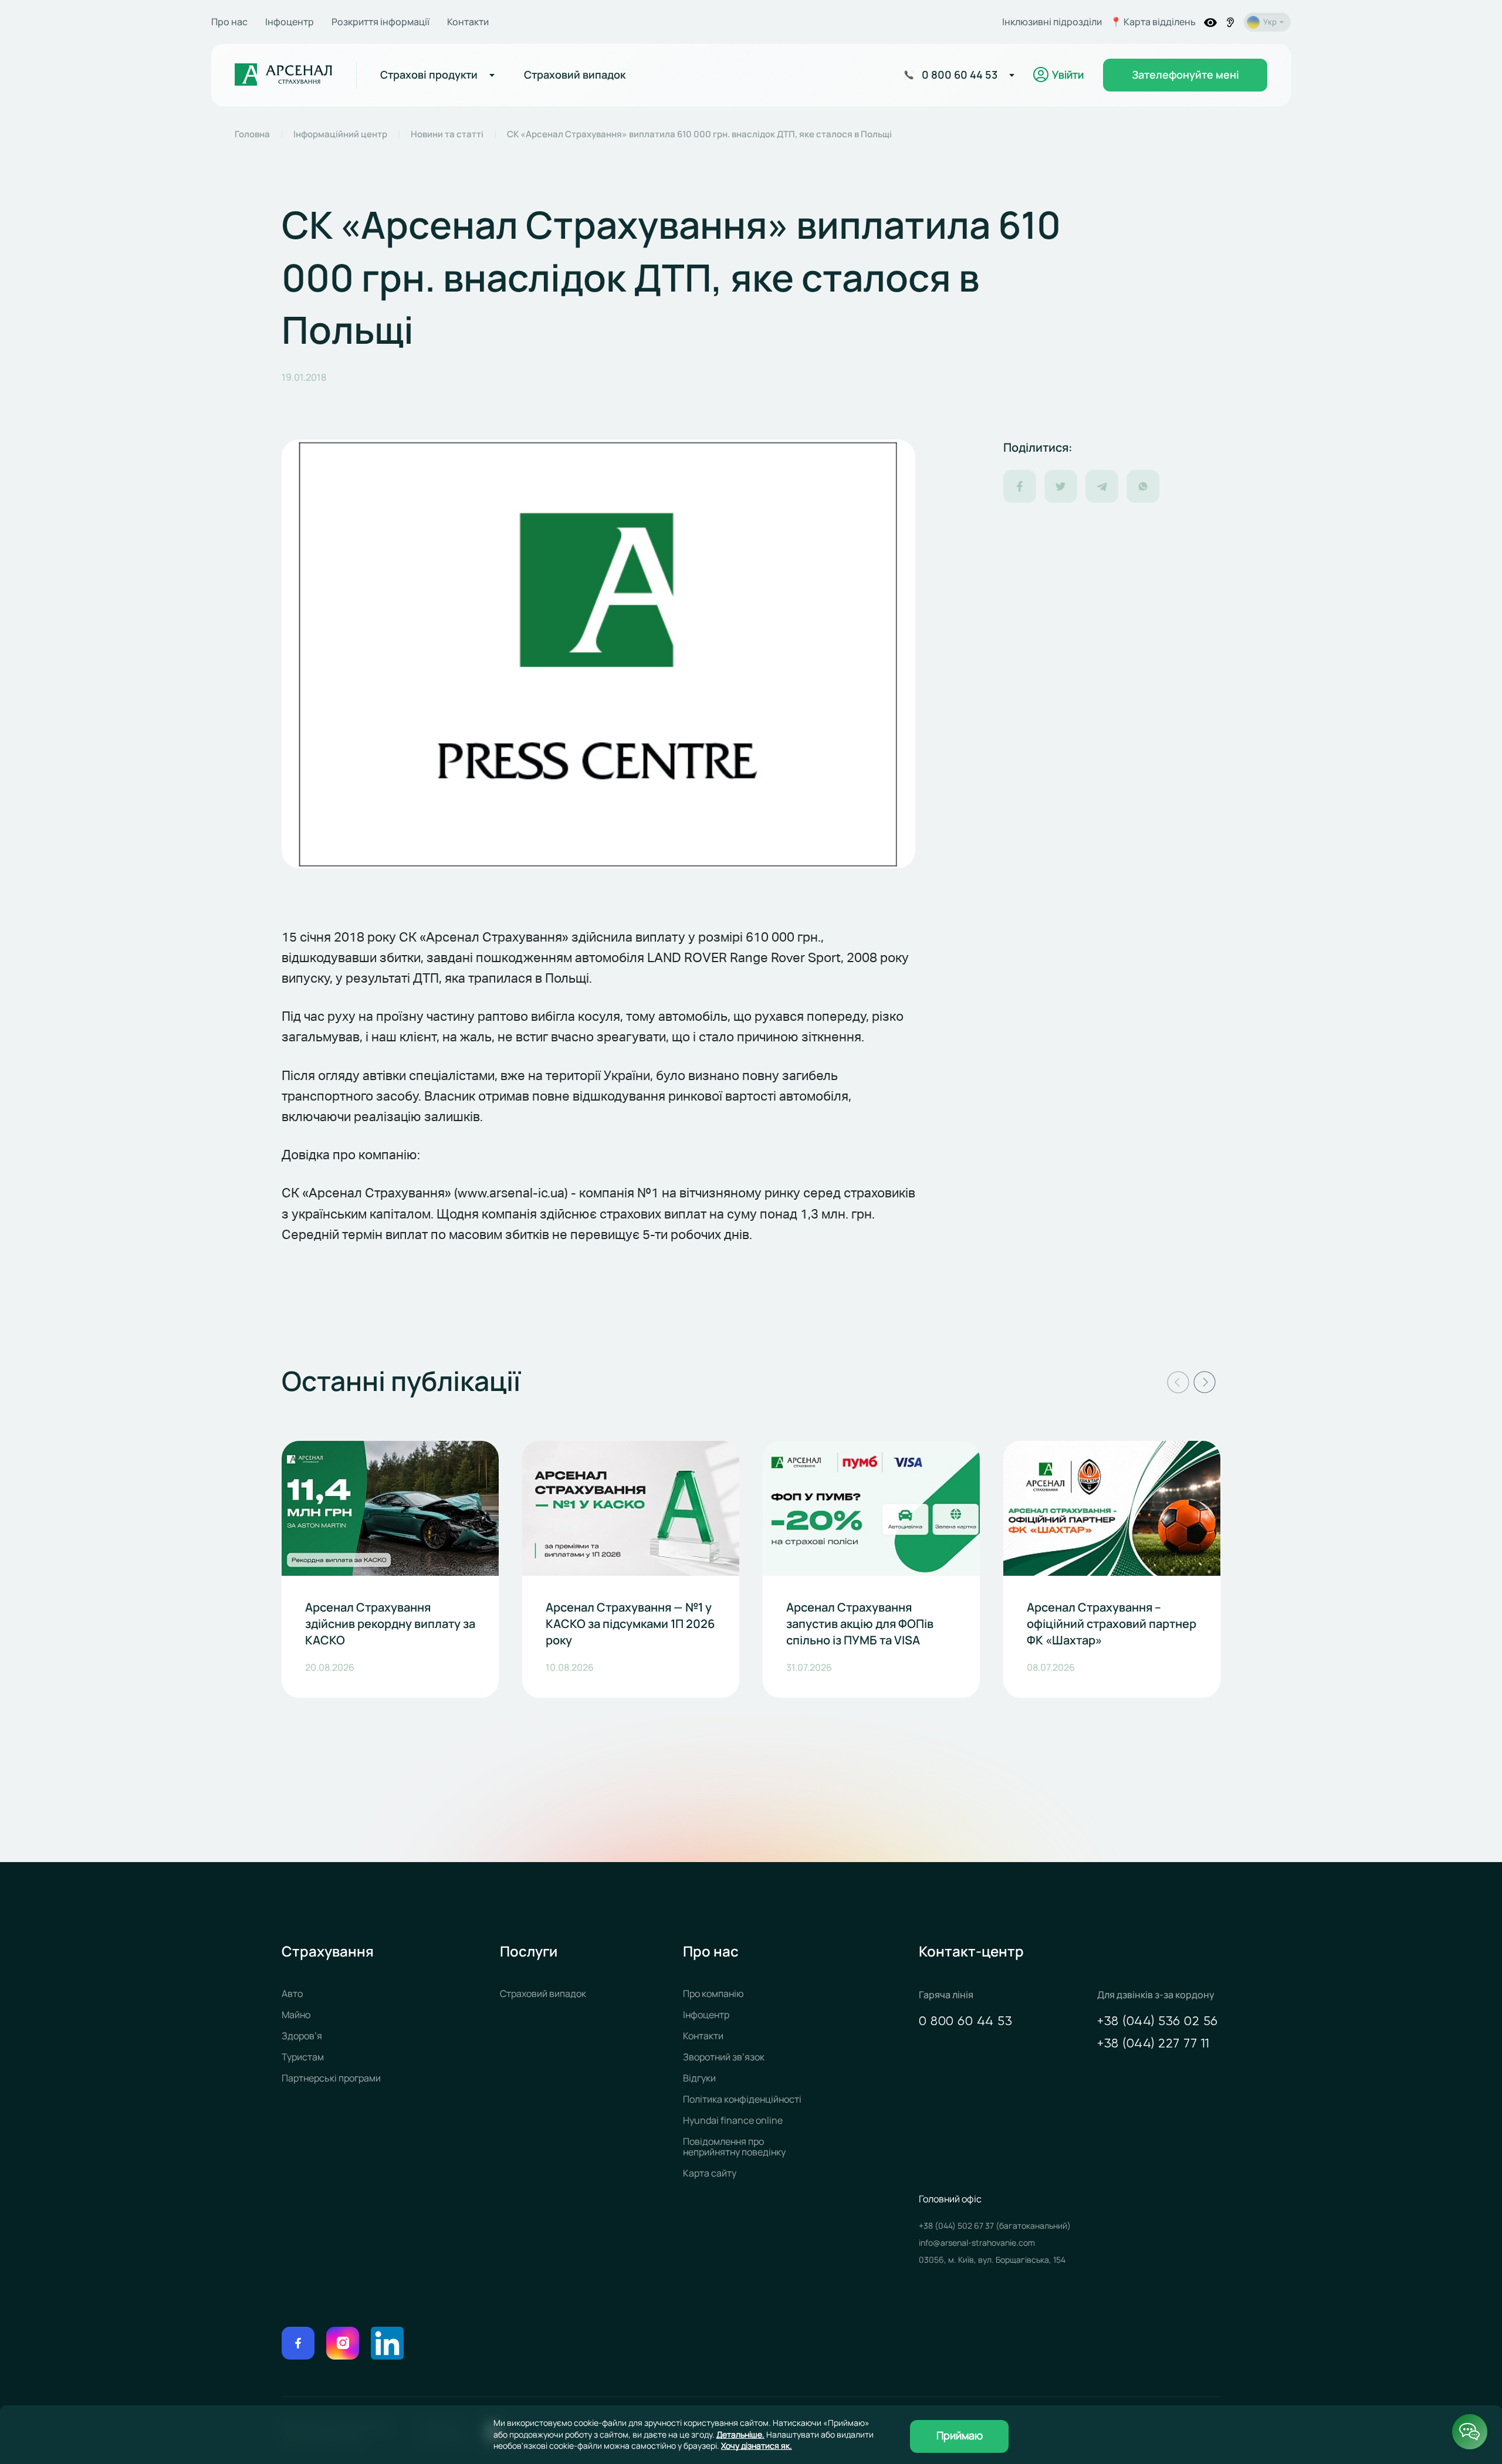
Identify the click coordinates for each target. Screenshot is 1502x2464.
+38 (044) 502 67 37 (957, 2226)
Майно (296, 2015)
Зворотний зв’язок (724, 2057)
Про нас (229, 22)
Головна (252, 134)
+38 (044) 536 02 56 (1158, 2022)
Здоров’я (302, 2036)
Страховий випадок (543, 1993)
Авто (292, 1993)
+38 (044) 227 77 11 (1153, 2044)
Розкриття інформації (380, 22)
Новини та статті (447, 134)
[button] (1178, 1382)
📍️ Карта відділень (1153, 22)
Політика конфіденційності (742, 2099)
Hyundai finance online (733, 2120)
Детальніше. (740, 2434)
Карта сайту (710, 2173)
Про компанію (713, 1993)
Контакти (468, 22)
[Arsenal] (284, 75)
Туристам (303, 2057)
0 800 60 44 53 (965, 2022)
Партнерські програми (331, 2078)
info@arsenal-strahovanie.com (977, 2243)
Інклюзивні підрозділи (1052, 22)
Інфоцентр (290, 22)
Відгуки (699, 2078)
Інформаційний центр (340, 134)
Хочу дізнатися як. (757, 2446)
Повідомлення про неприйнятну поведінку (734, 2147)
